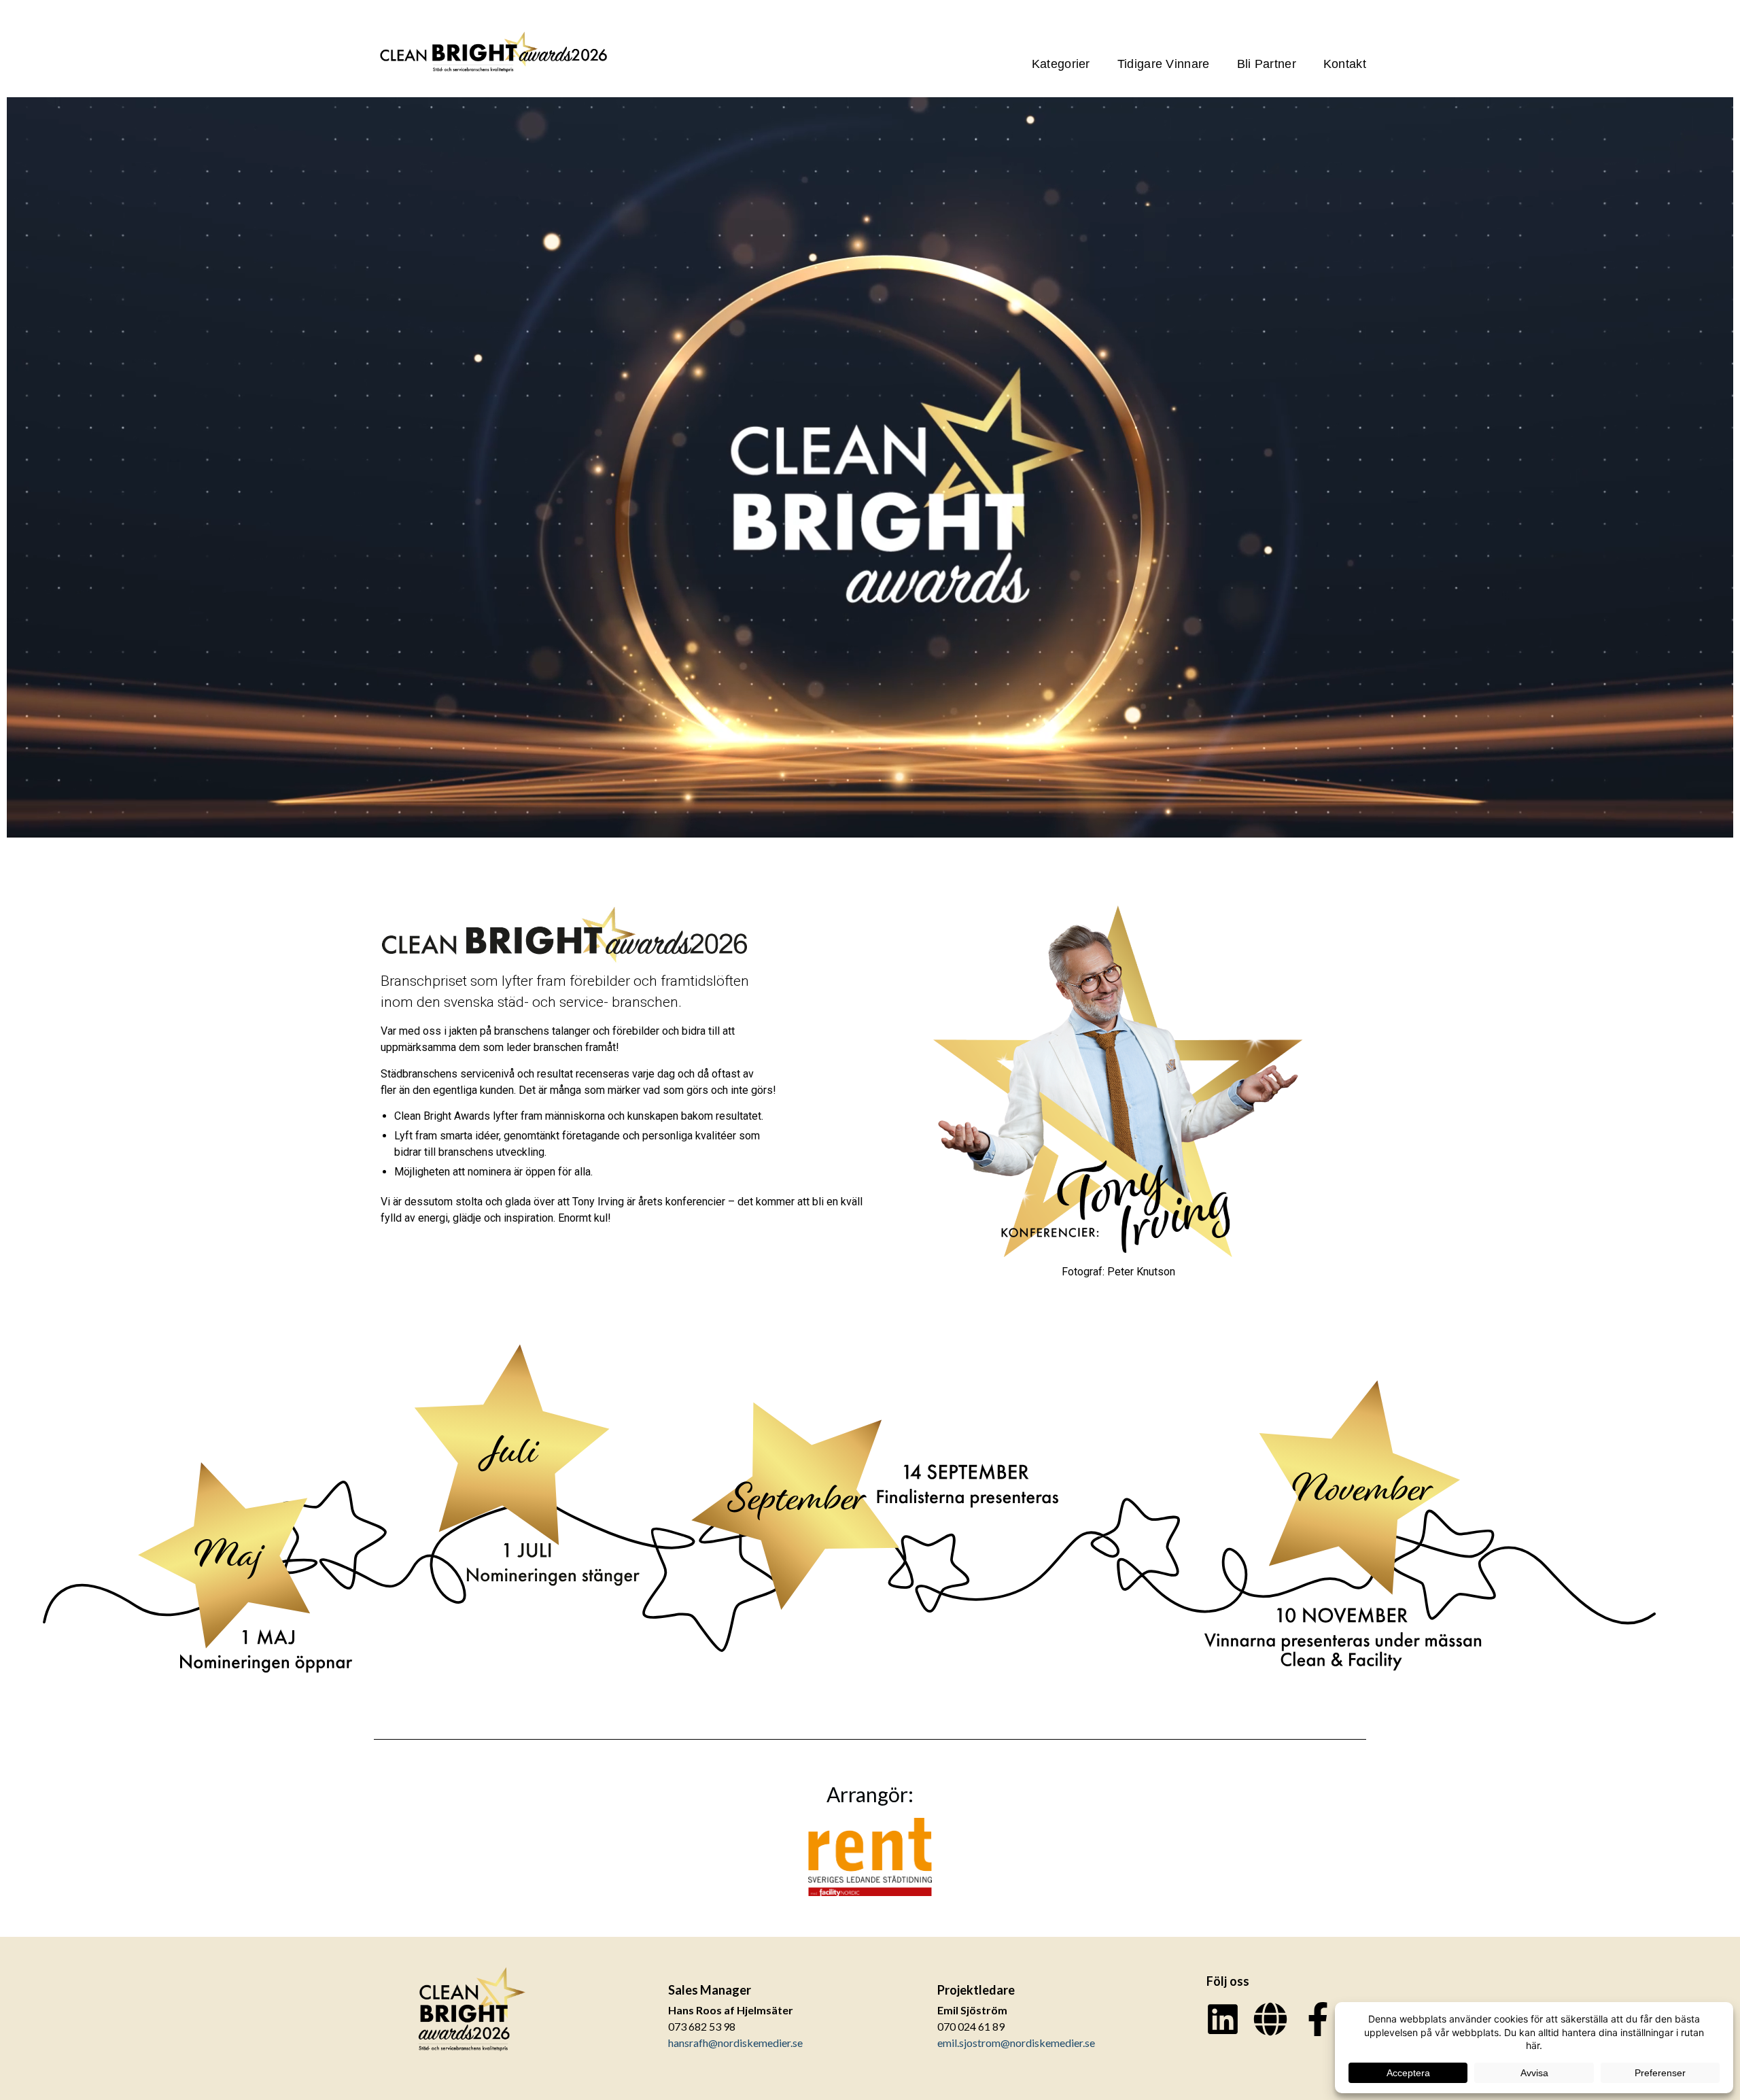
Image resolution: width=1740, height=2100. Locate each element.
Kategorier (1061, 64)
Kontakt (1345, 64)
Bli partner (1267, 64)
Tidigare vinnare (1164, 64)
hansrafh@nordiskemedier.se (735, 2043)
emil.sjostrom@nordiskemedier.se (1016, 2043)
